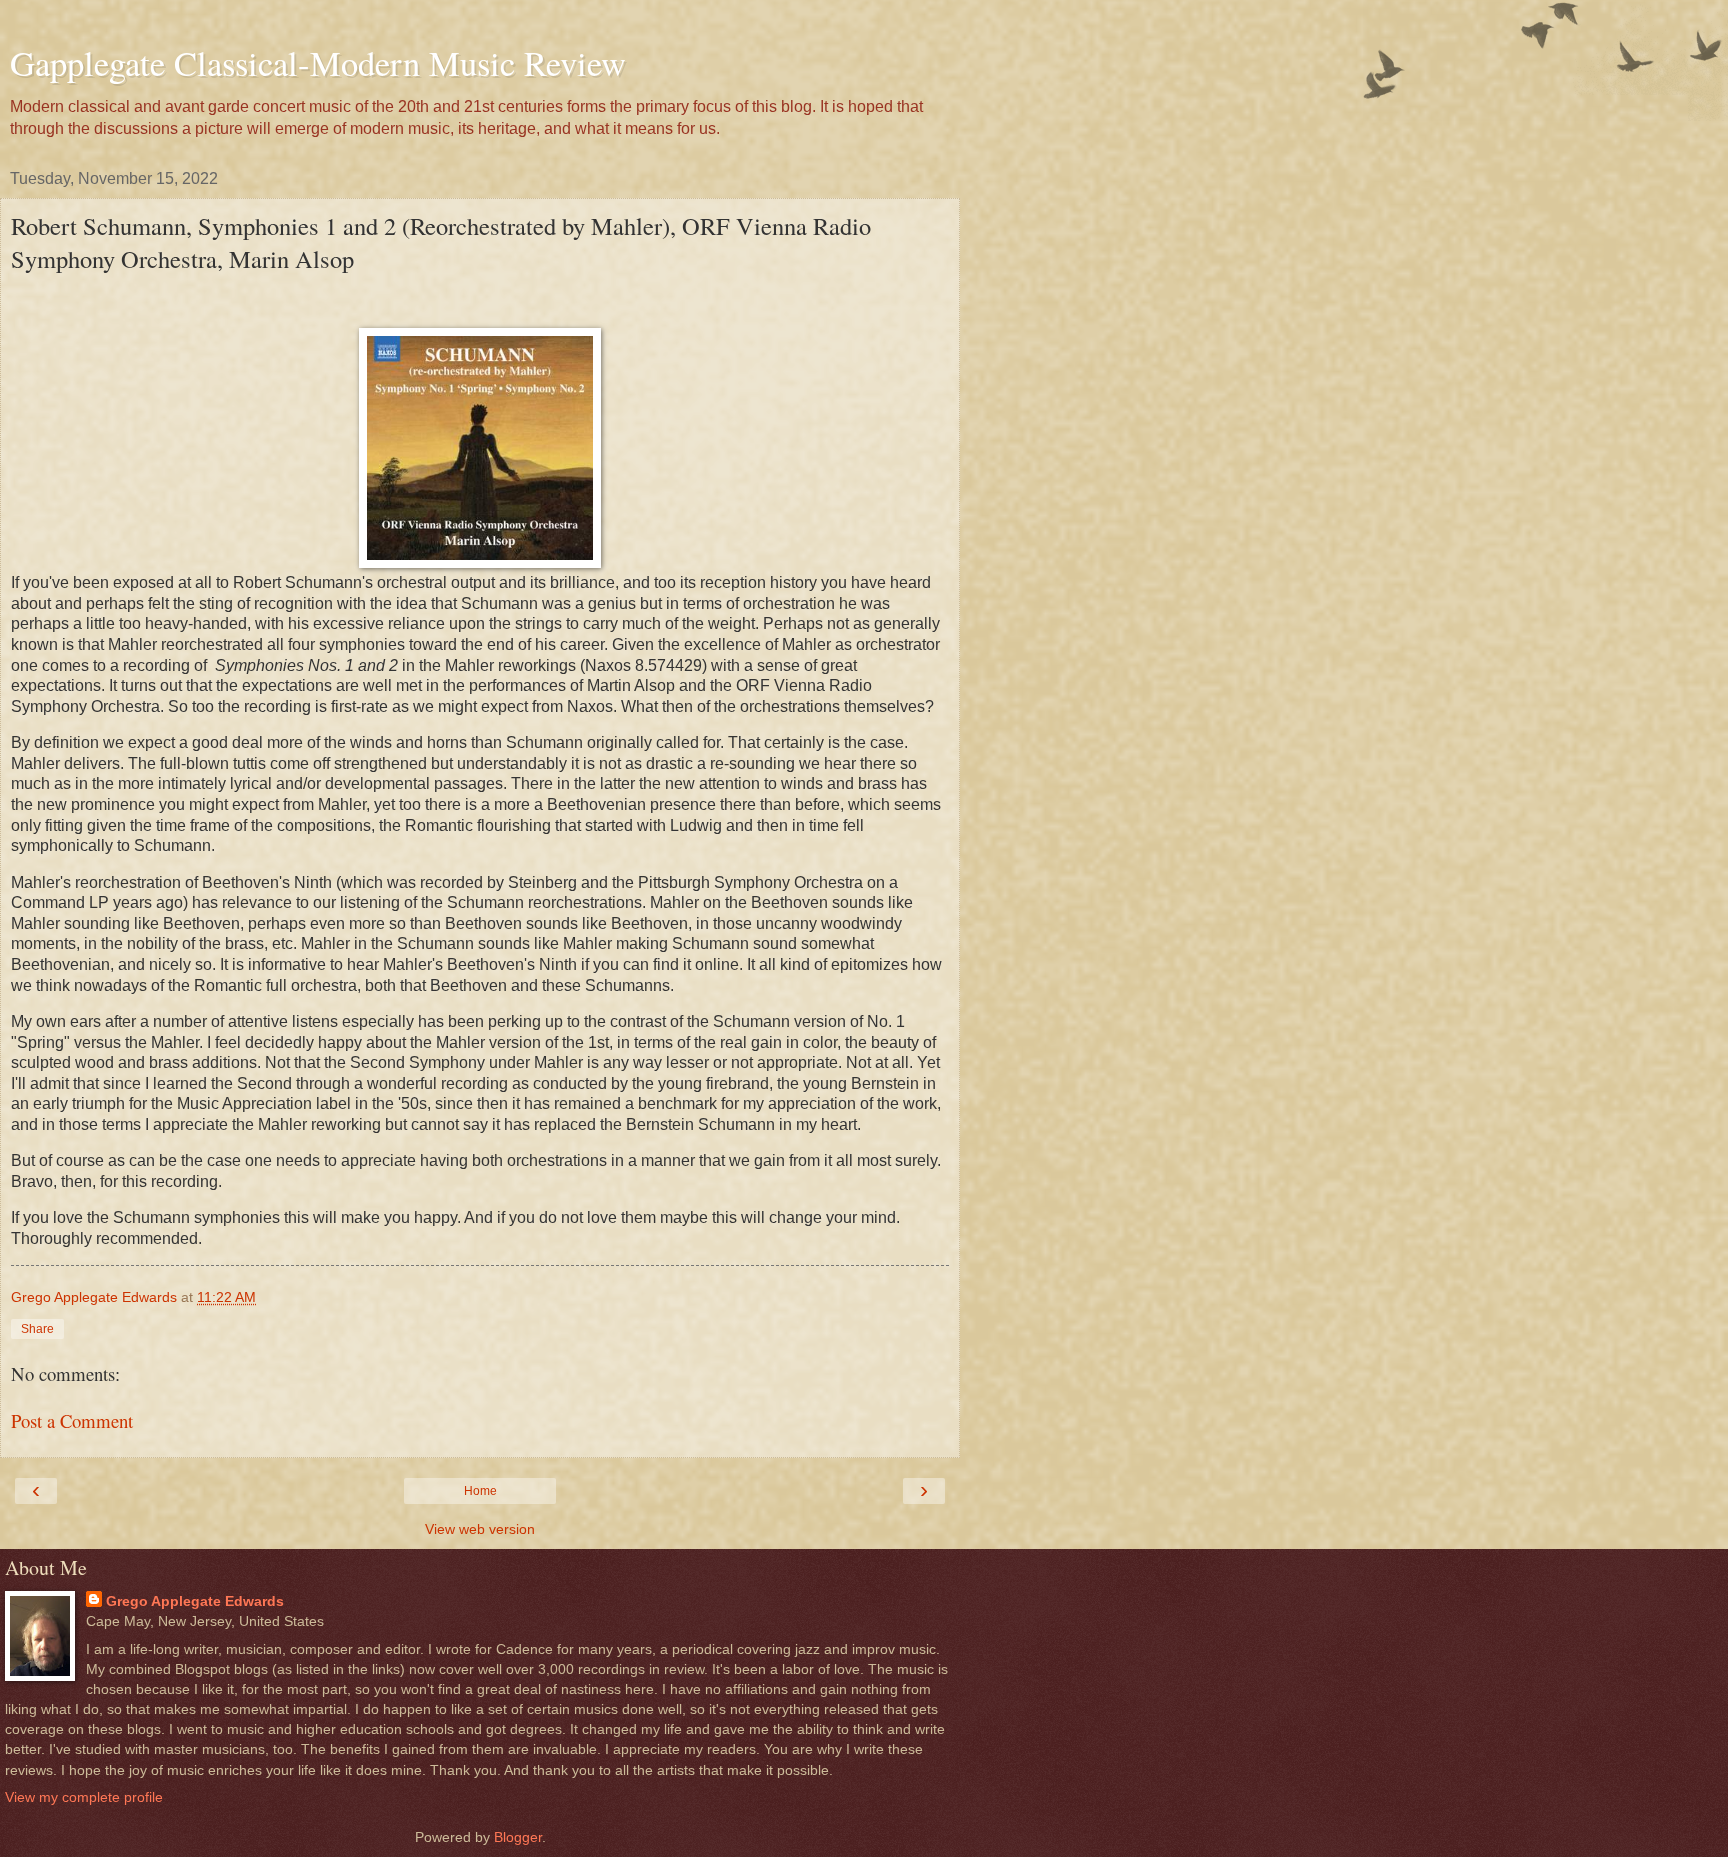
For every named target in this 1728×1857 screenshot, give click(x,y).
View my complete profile (84, 1797)
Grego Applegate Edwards (195, 1601)
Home (480, 1491)
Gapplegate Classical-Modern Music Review (318, 63)
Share (37, 1329)
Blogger (518, 1837)
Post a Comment (72, 1420)
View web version (480, 1529)
